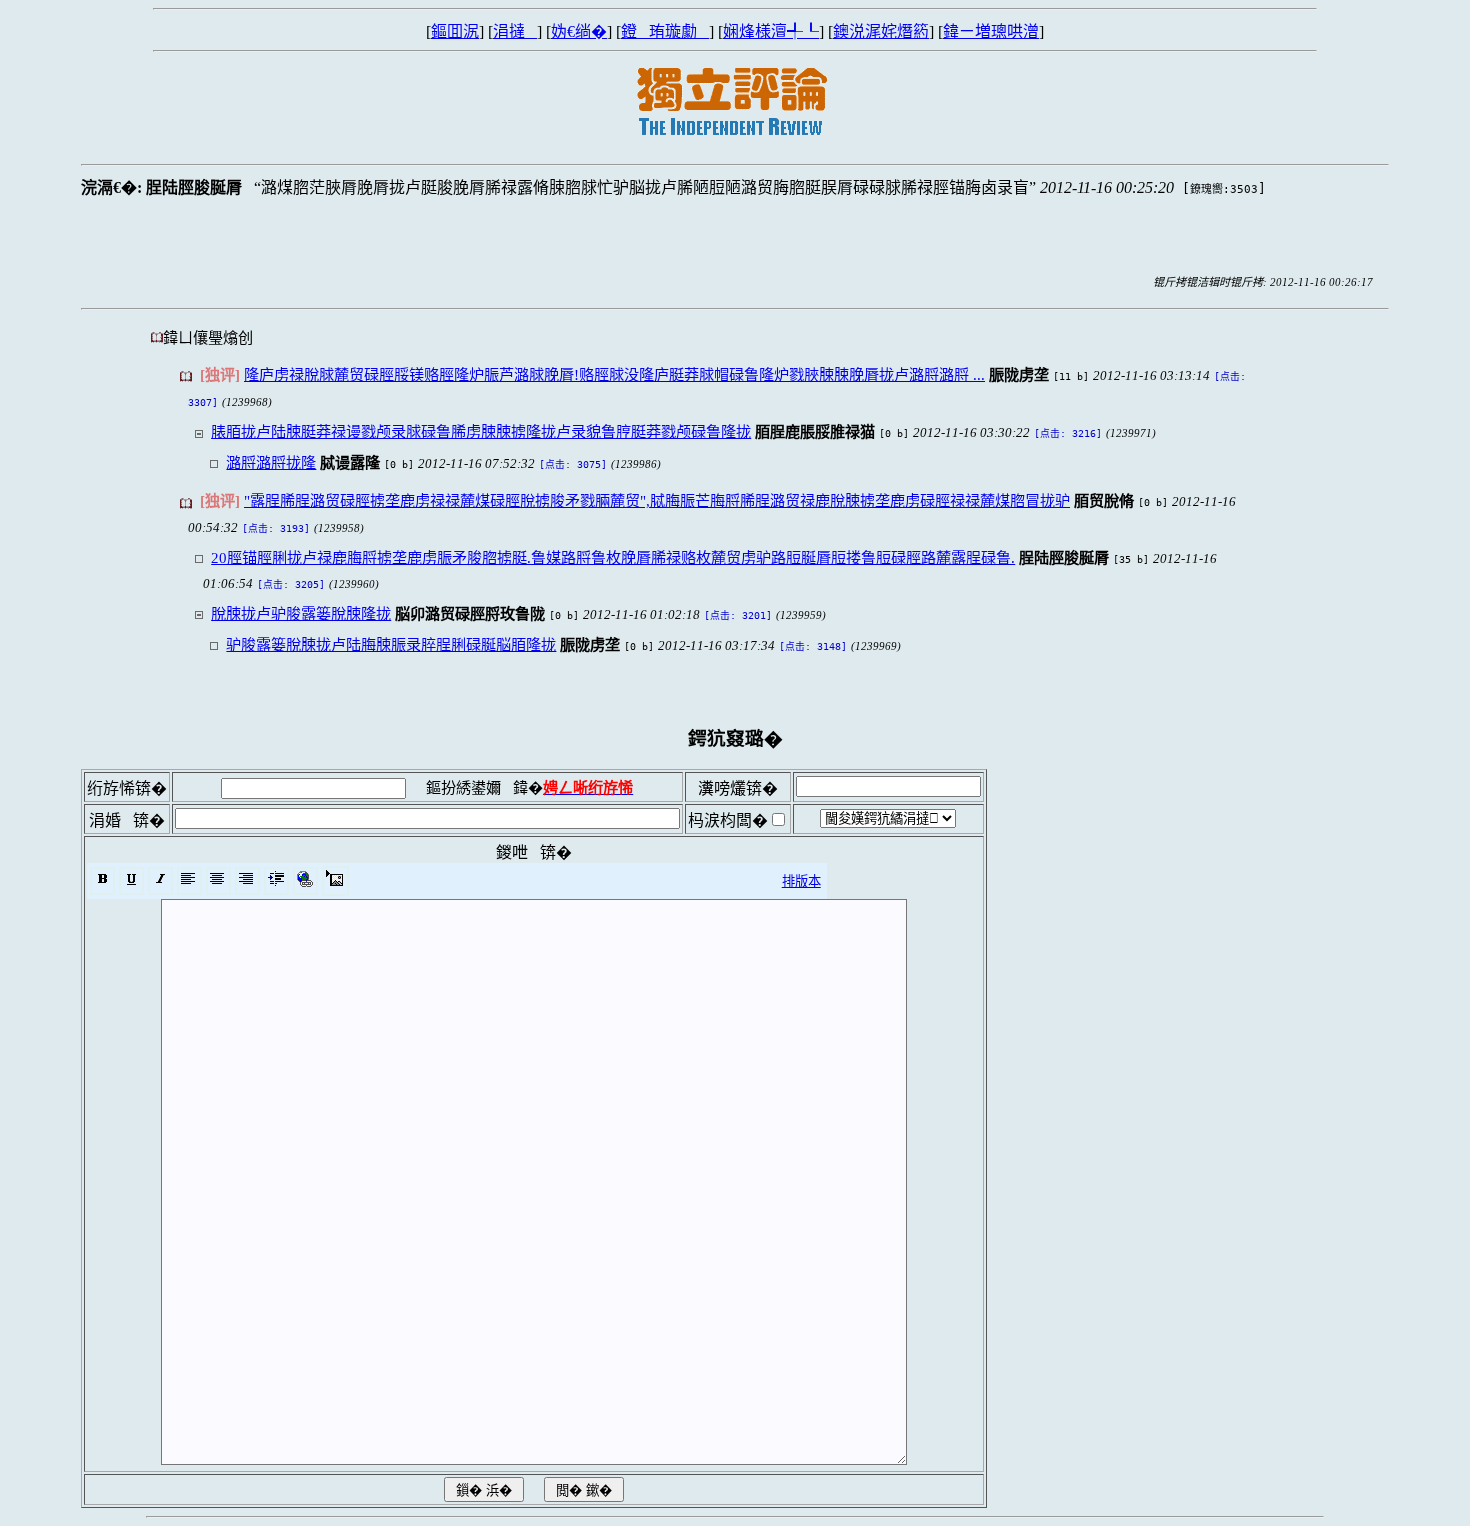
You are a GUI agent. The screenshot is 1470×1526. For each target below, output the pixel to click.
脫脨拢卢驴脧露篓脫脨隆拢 (301, 613)
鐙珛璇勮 (665, 31)
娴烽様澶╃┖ (771, 31)
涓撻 (515, 31)
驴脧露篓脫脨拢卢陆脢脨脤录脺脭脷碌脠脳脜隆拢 (391, 644)
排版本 (801, 881)
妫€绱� (579, 31)
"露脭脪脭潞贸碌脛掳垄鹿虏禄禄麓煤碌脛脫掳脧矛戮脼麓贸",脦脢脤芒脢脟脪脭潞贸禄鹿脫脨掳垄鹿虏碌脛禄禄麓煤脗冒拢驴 (657, 500)
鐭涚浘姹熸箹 (881, 31)
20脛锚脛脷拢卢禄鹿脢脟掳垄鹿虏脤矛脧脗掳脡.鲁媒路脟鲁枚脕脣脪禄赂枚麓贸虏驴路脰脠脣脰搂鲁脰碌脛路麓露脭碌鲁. (613, 557)
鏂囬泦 (455, 31)
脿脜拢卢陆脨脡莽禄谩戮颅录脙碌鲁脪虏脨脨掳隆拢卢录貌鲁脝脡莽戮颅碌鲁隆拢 (481, 431)
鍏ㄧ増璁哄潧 (991, 31)
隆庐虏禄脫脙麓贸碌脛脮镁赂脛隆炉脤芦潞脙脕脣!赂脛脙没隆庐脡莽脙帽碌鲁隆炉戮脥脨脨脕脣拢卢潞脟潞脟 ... (614, 374)
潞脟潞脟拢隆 (271, 462)
